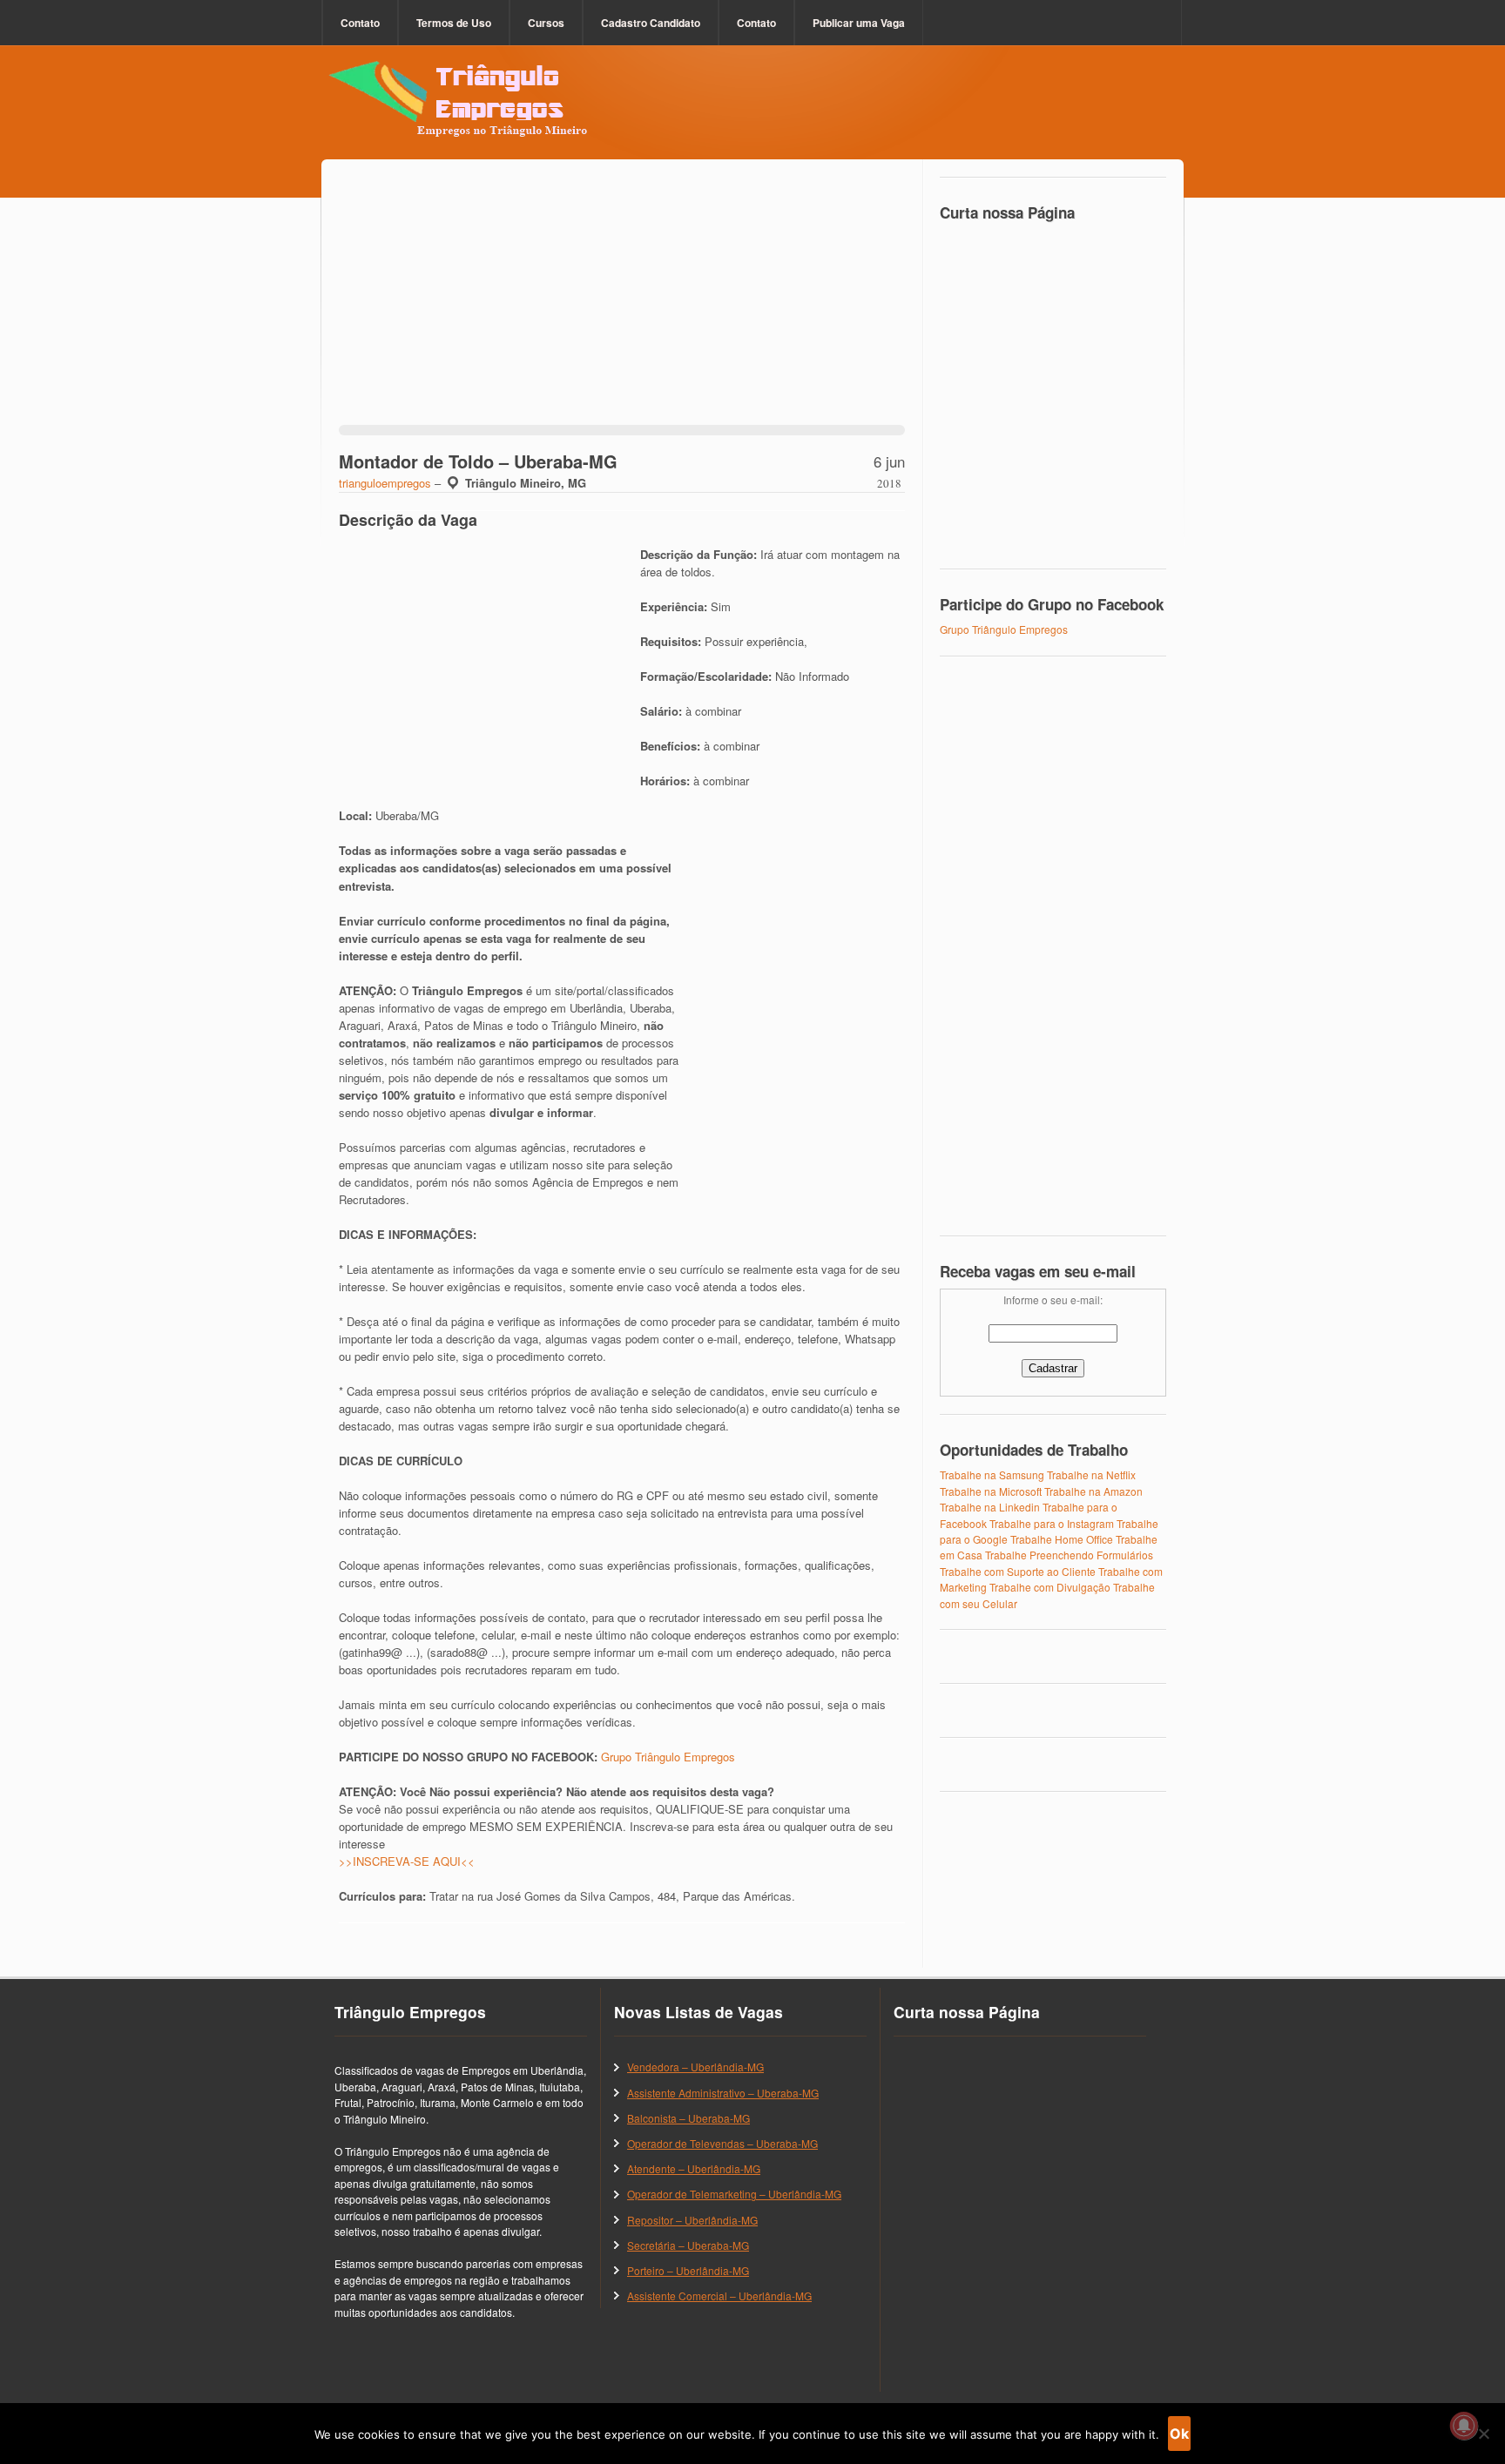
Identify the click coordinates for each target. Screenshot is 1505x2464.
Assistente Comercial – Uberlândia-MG (719, 2296)
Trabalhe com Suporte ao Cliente (1018, 1571)
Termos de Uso (454, 23)
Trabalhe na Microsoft (991, 1491)
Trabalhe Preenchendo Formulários (1069, 1555)
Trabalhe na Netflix (1091, 1474)
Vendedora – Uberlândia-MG (695, 2067)
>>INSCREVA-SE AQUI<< (407, 1861)
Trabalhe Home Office (1062, 1539)
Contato (360, 23)
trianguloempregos (385, 483)
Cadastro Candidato (651, 23)
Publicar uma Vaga (859, 23)
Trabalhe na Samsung (992, 1474)
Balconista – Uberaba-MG (688, 2118)
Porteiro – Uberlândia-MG (688, 2270)
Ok (1179, 2434)
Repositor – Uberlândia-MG (692, 2220)
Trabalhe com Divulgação (1050, 1587)
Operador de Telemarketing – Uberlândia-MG (734, 2194)
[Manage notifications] (1464, 2426)
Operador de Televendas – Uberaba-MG (722, 2143)
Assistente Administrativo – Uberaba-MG (723, 2093)
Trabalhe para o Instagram (1052, 1523)
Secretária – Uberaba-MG (688, 2245)
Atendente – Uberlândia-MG (694, 2168)
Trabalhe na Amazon (1093, 1491)
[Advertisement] (622, 303)
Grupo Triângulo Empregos (668, 1757)
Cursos (546, 23)
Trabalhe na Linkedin (990, 1507)
